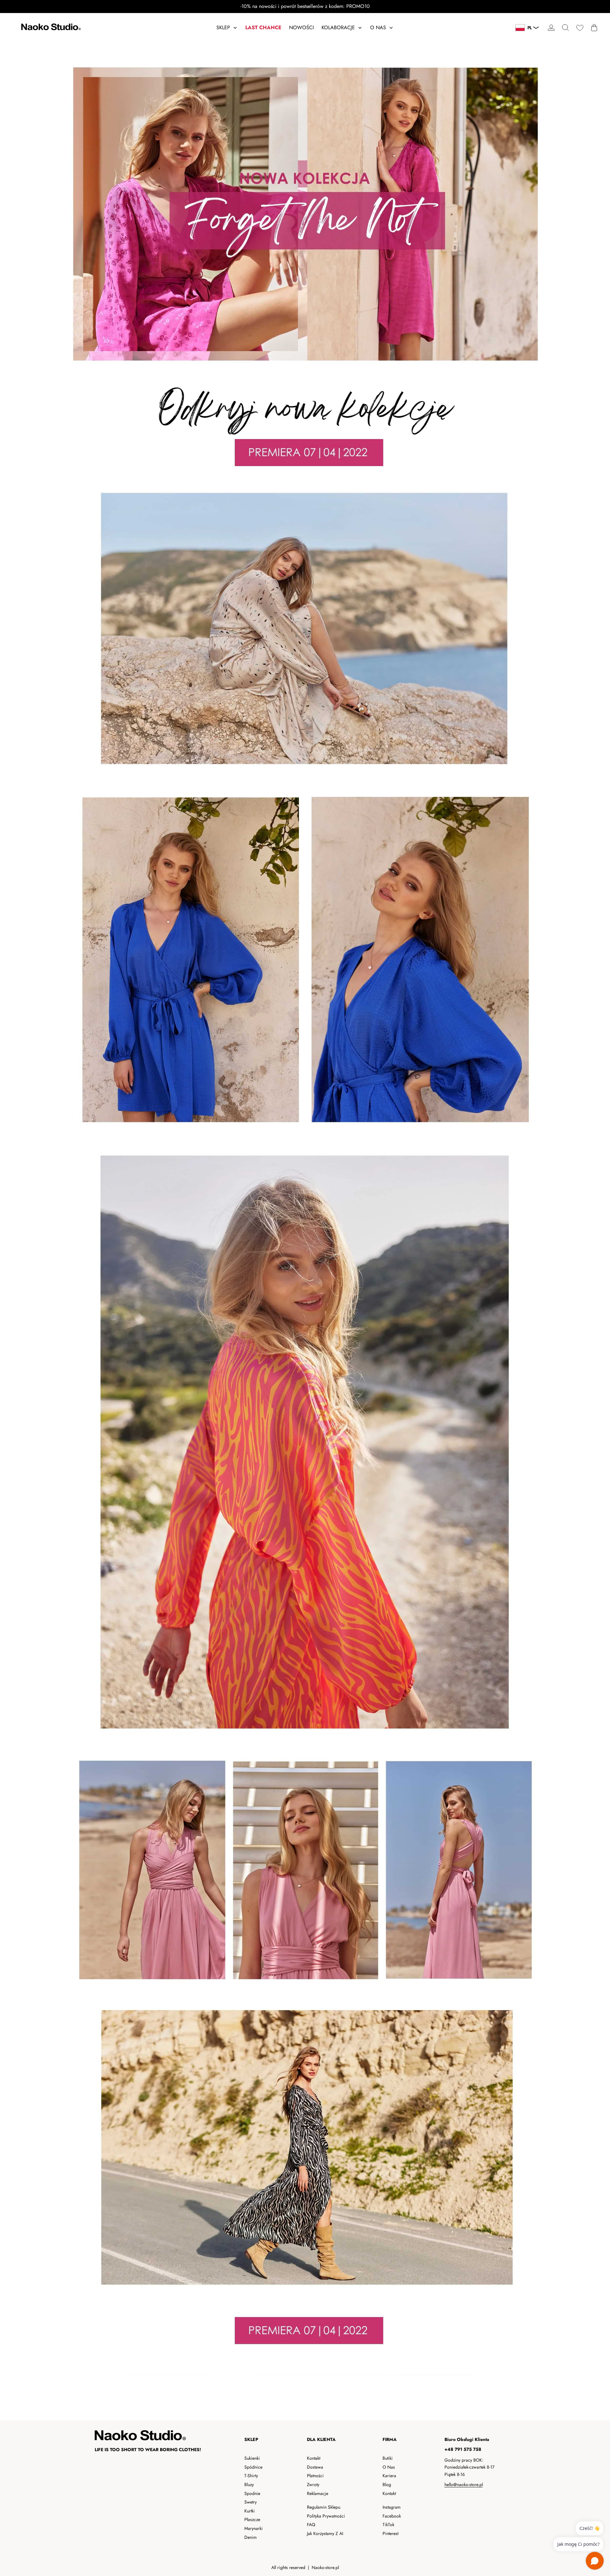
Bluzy (249, 2484)
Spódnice (253, 2467)
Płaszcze (252, 2519)
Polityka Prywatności (326, 2516)
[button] (565, 28)
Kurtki (250, 2511)
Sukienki (252, 2458)
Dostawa (315, 2467)
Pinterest (390, 2533)
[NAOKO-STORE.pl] (50, 28)
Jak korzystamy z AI (325, 2533)
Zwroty (313, 2484)
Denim (251, 2537)
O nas (389, 2467)
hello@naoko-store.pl (464, 2484)
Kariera (389, 2476)
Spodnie (252, 2493)
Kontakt (314, 2458)
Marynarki (254, 2528)
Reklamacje (318, 2493)
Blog (387, 2484)
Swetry (251, 2502)
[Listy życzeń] (580, 28)
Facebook (392, 2516)
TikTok (388, 2525)
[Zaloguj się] (551, 28)
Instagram (392, 2507)
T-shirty (251, 2476)
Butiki (388, 2458)
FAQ (311, 2525)
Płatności (315, 2476)
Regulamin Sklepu (324, 2507)
